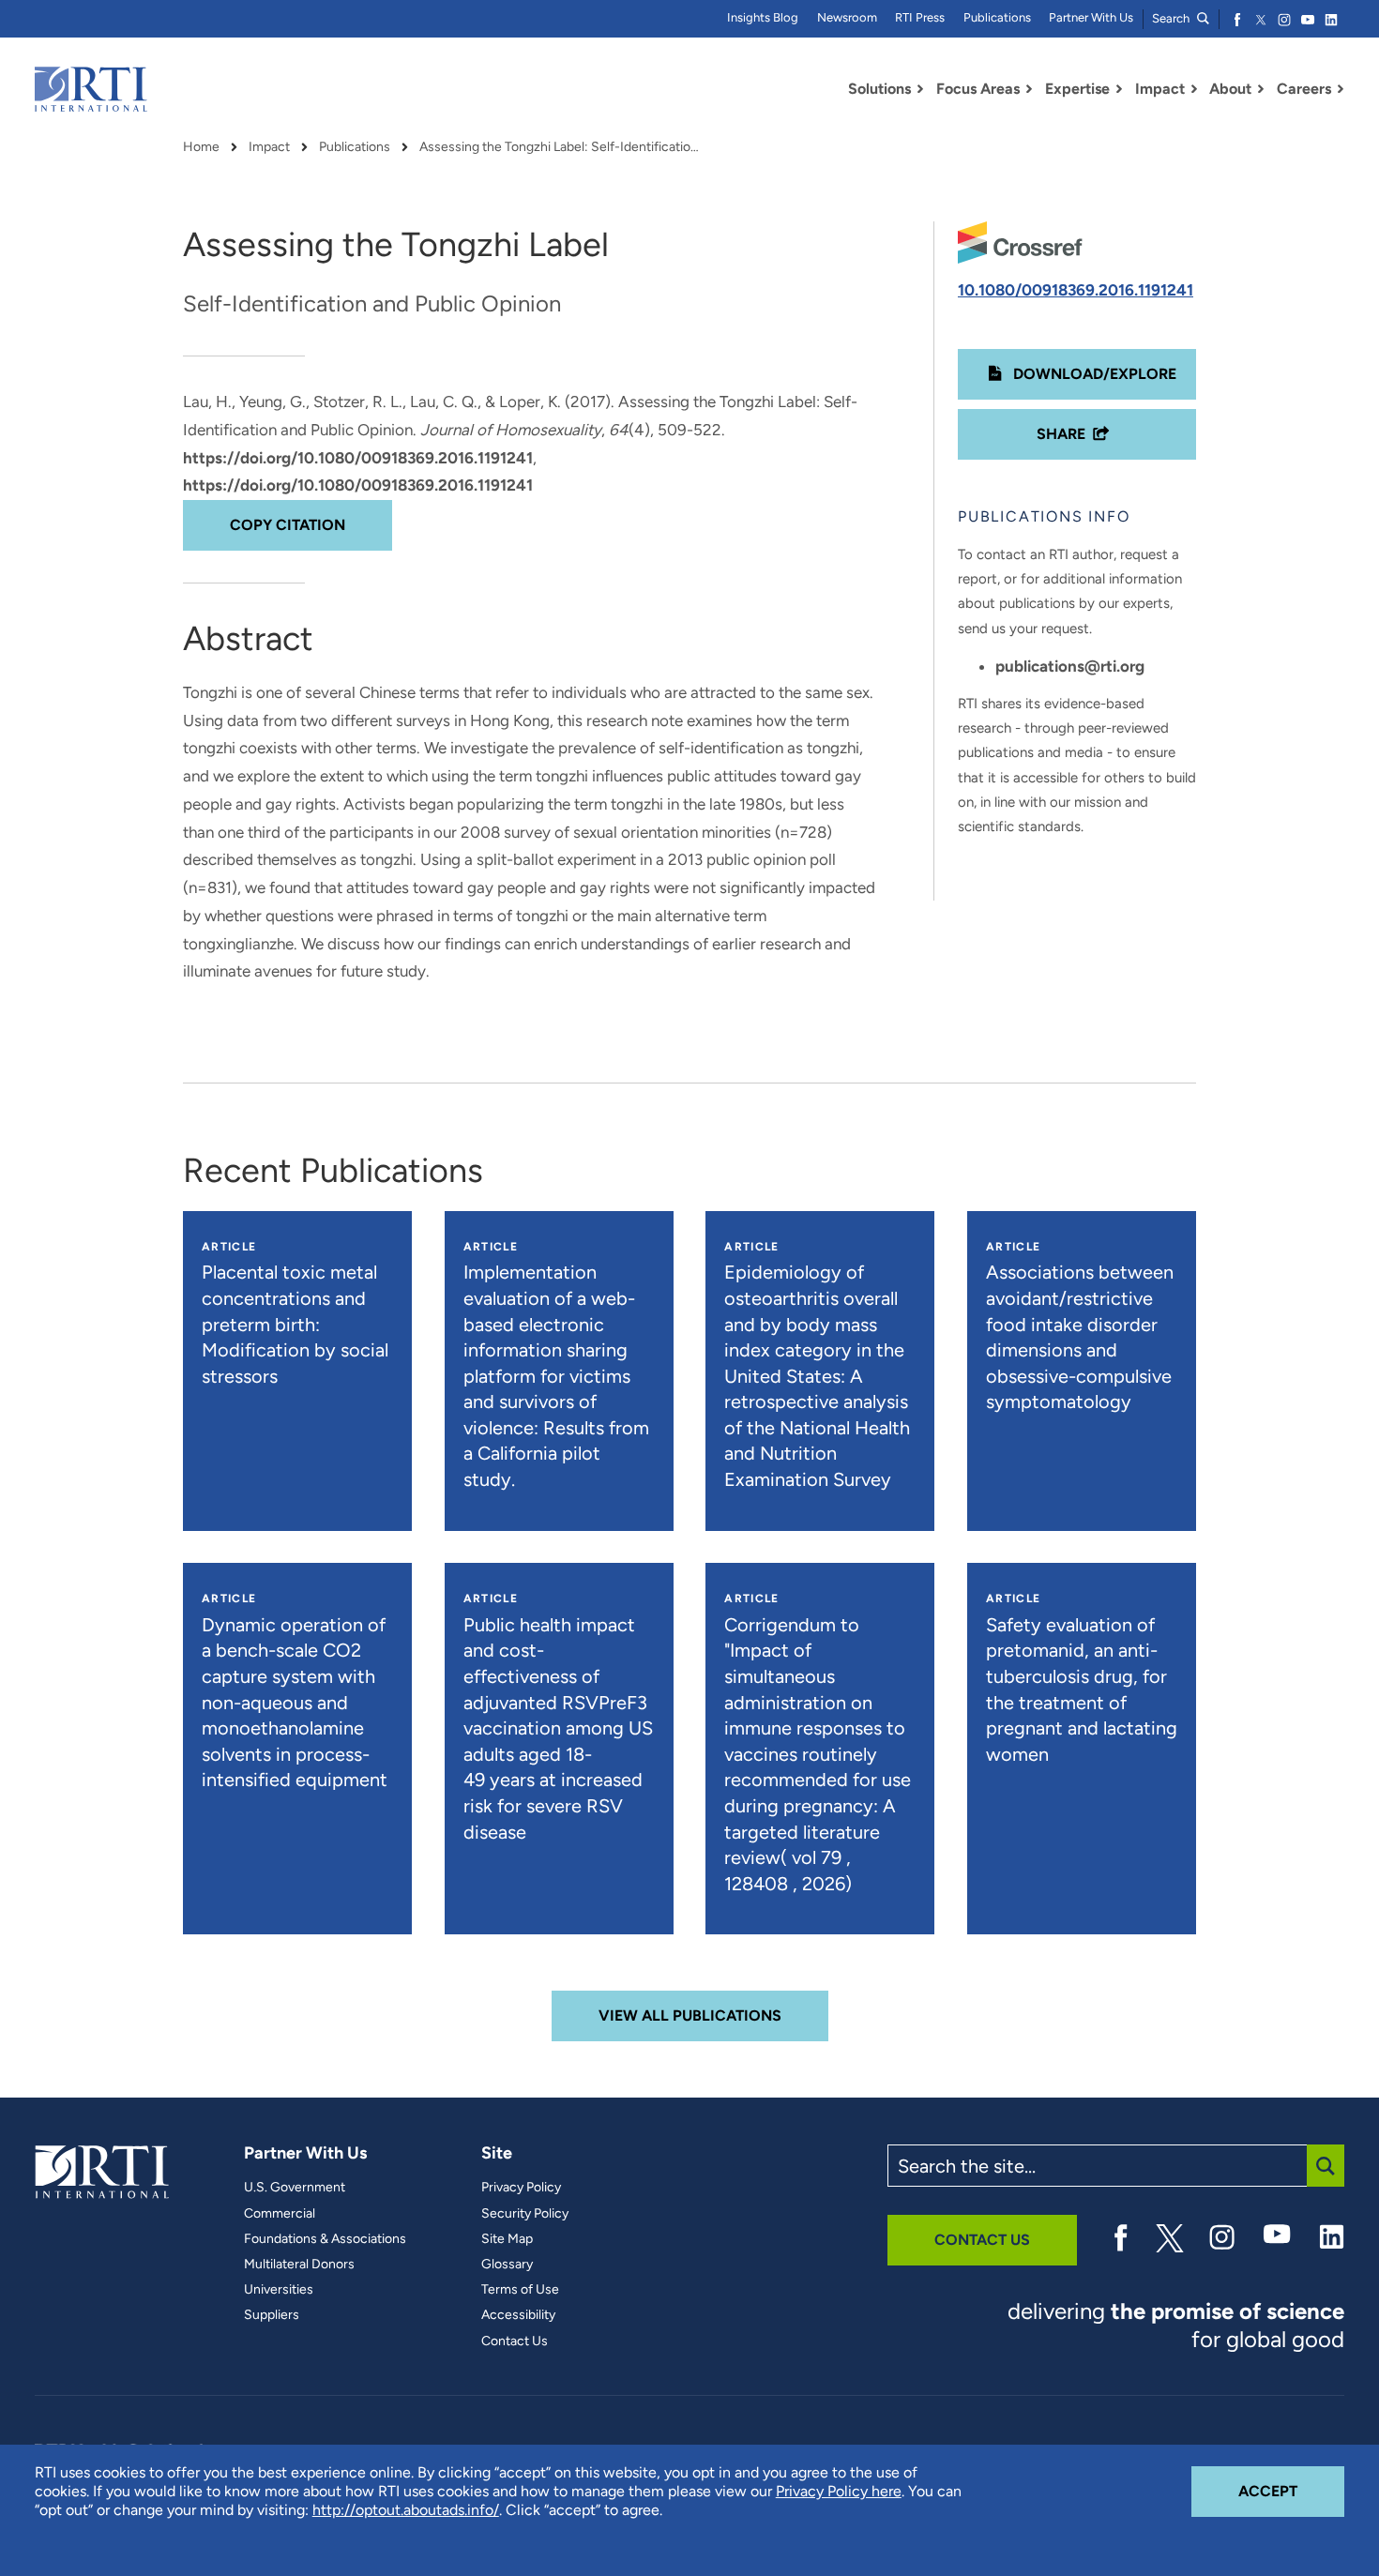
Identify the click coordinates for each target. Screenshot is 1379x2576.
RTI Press (920, 17)
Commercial (280, 2214)
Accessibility (518, 2315)
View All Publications (690, 2015)
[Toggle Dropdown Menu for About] (1261, 89)
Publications (997, 17)
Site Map (507, 2239)
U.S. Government (295, 2188)
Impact (269, 147)
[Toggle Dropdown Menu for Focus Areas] (1029, 89)
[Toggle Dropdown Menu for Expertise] (1119, 89)
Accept (1291, 2491)
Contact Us (515, 2341)
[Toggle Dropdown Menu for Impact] (1194, 89)
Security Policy (525, 2214)
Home (201, 147)
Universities (279, 2290)
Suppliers (272, 2315)
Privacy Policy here (839, 2491)
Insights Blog (763, 17)
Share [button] (1061, 434)
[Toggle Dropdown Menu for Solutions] (920, 89)
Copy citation (288, 525)
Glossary (507, 2265)
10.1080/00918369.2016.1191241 (1076, 290)
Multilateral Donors (299, 2265)
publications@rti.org (1070, 666)
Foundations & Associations (325, 2239)
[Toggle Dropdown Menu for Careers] (1341, 89)
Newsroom (847, 17)
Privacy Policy (521, 2188)
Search (1172, 18)
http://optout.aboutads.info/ (406, 2510)
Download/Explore (1093, 374)
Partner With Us (1091, 17)
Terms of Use (520, 2290)
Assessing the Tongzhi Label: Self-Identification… (560, 147)
